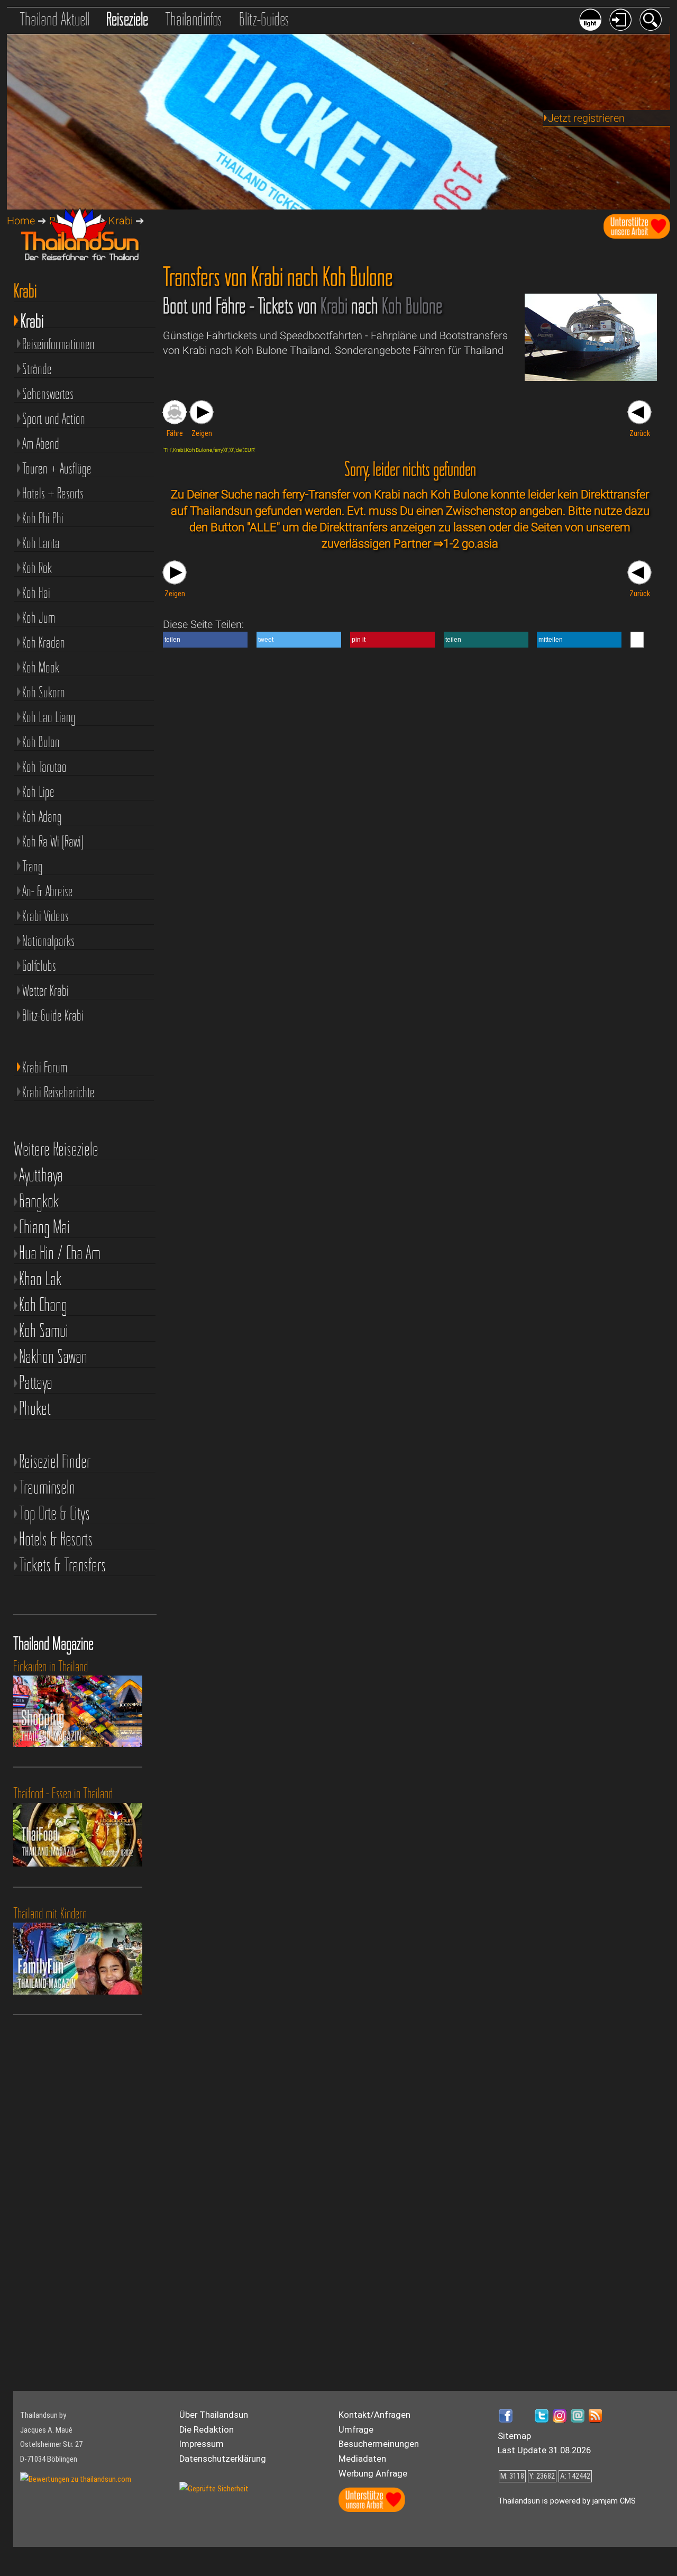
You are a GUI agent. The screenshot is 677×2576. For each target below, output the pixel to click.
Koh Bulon (41, 742)
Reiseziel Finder (55, 1462)
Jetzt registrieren (586, 118)
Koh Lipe (38, 791)
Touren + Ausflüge (57, 468)
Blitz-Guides (264, 19)
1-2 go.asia (471, 543)
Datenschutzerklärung (223, 2459)
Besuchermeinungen (379, 2444)
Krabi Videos (45, 916)
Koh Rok (37, 568)
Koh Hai (36, 593)
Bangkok (39, 1201)
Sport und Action (54, 418)
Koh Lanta (41, 543)
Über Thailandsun (214, 2415)
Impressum (202, 2444)
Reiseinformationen (58, 344)
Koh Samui (44, 1331)
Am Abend (41, 443)
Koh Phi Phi (43, 518)
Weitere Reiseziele (56, 1149)
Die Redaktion (207, 2430)
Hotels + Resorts (53, 493)
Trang (33, 866)
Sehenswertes (48, 394)
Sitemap (514, 2436)
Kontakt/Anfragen (374, 2415)
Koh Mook (41, 667)
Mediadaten (362, 2459)
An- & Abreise (48, 891)
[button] (205, 640)
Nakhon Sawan (53, 1357)
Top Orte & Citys (54, 1513)
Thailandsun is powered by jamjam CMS (567, 2501)
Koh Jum (39, 617)
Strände (37, 369)
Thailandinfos (194, 19)
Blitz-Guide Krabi (53, 1015)
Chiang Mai (44, 1227)
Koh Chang (43, 1305)
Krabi (32, 319)
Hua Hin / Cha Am (60, 1253)
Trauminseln (47, 1487)
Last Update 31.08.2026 (544, 2450)
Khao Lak (40, 1279)
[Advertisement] (69, 2216)
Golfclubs (39, 966)
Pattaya (36, 1383)
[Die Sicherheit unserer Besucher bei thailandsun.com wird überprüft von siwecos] (214, 2489)
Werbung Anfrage (373, 2474)
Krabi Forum (45, 1067)
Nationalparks (48, 941)
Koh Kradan (44, 642)
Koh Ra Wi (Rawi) (53, 841)
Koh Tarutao (44, 767)
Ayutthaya (41, 1175)
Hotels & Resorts (56, 1539)
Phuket (35, 1409)
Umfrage (356, 2430)
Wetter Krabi (45, 990)
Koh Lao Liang (49, 717)
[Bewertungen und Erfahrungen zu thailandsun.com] (76, 2479)
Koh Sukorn (44, 692)
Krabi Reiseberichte (58, 1092)
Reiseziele (127, 19)
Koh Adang (42, 816)
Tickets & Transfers (62, 1565)
